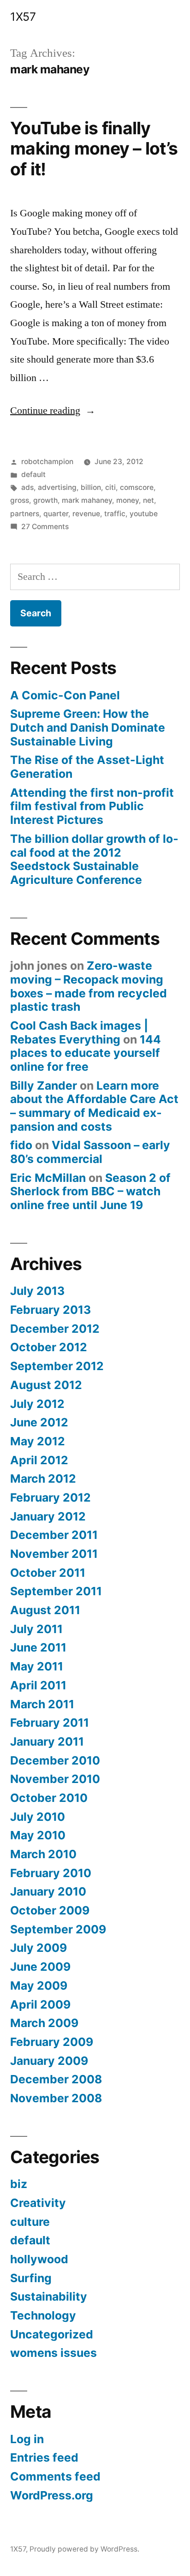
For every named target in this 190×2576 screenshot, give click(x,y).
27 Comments (45, 527)
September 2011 (56, 1591)
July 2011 (36, 1629)
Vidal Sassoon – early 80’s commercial (90, 1152)
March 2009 (44, 2023)
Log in (27, 2439)
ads (27, 487)
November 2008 (56, 2098)
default (33, 474)
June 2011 (38, 1647)
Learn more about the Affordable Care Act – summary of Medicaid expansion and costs (94, 1106)
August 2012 (46, 1385)
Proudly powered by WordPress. (84, 2549)
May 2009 (39, 1986)
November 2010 (55, 1779)
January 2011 (47, 1741)
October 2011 (48, 1573)
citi (110, 487)
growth (45, 500)
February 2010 (51, 1873)
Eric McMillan (48, 1178)
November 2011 (54, 1554)
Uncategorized (52, 2334)
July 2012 (37, 1404)
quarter (56, 514)
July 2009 (39, 1948)
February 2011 (50, 1723)
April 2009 (40, 2004)
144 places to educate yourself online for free (86, 1053)
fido (21, 1145)
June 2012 (39, 1422)
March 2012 (43, 1479)
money (128, 500)
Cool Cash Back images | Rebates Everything (79, 1032)
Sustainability (49, 2296)
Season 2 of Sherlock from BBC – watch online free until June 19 (90, 1191)
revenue (86, 514)
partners (25, 514)
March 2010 (43, 1854)
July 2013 (37, 1291)
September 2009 (58, 1929)
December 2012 (55, 1329)
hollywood (39, 2259)
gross (20, 500)
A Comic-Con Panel (65, 695)
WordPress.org (52, 2495)
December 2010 (55, 1760)
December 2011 (54, 1535)
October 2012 (49, 1347)
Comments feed (55, 2476)
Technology (43, 2315)
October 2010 (49, 1798)
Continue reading (53, 411)
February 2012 (50, 1497)
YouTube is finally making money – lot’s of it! (94, 149)
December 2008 (56, 2079)
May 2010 (38, 1835)
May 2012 (38, 1441)
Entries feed (44, 2457)
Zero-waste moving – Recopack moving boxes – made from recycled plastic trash (89, 986)
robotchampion (47, 462)
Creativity (38, 2203)
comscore (137, 487)
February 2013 (50, 1310)
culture (30, 2222)
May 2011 (37, 1666)
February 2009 (52, 2042)
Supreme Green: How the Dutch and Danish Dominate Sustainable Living (88, 727)
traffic (115, 514)
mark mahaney (87, 500)
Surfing (31, 2278)
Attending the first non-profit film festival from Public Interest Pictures (92, 806)
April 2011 (38, 1685)
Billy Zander (44, 1085)
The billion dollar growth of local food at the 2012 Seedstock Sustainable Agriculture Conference (94, 859)
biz (19, 2184)
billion (91, 487)
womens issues (53, 2353)
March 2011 (42, 1704)
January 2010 (48, 1891)
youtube (144, 514)
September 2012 (57, 1366)
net (148, 500)
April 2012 (39, 1460)
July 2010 (38, 1817)
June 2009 (40, 1967)
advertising (57, 487)
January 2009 (49, 2061)
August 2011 (45, 1610)
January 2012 (48, 1516)
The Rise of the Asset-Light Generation (87, 767)
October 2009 (50, 1910)
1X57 (23, 17)
